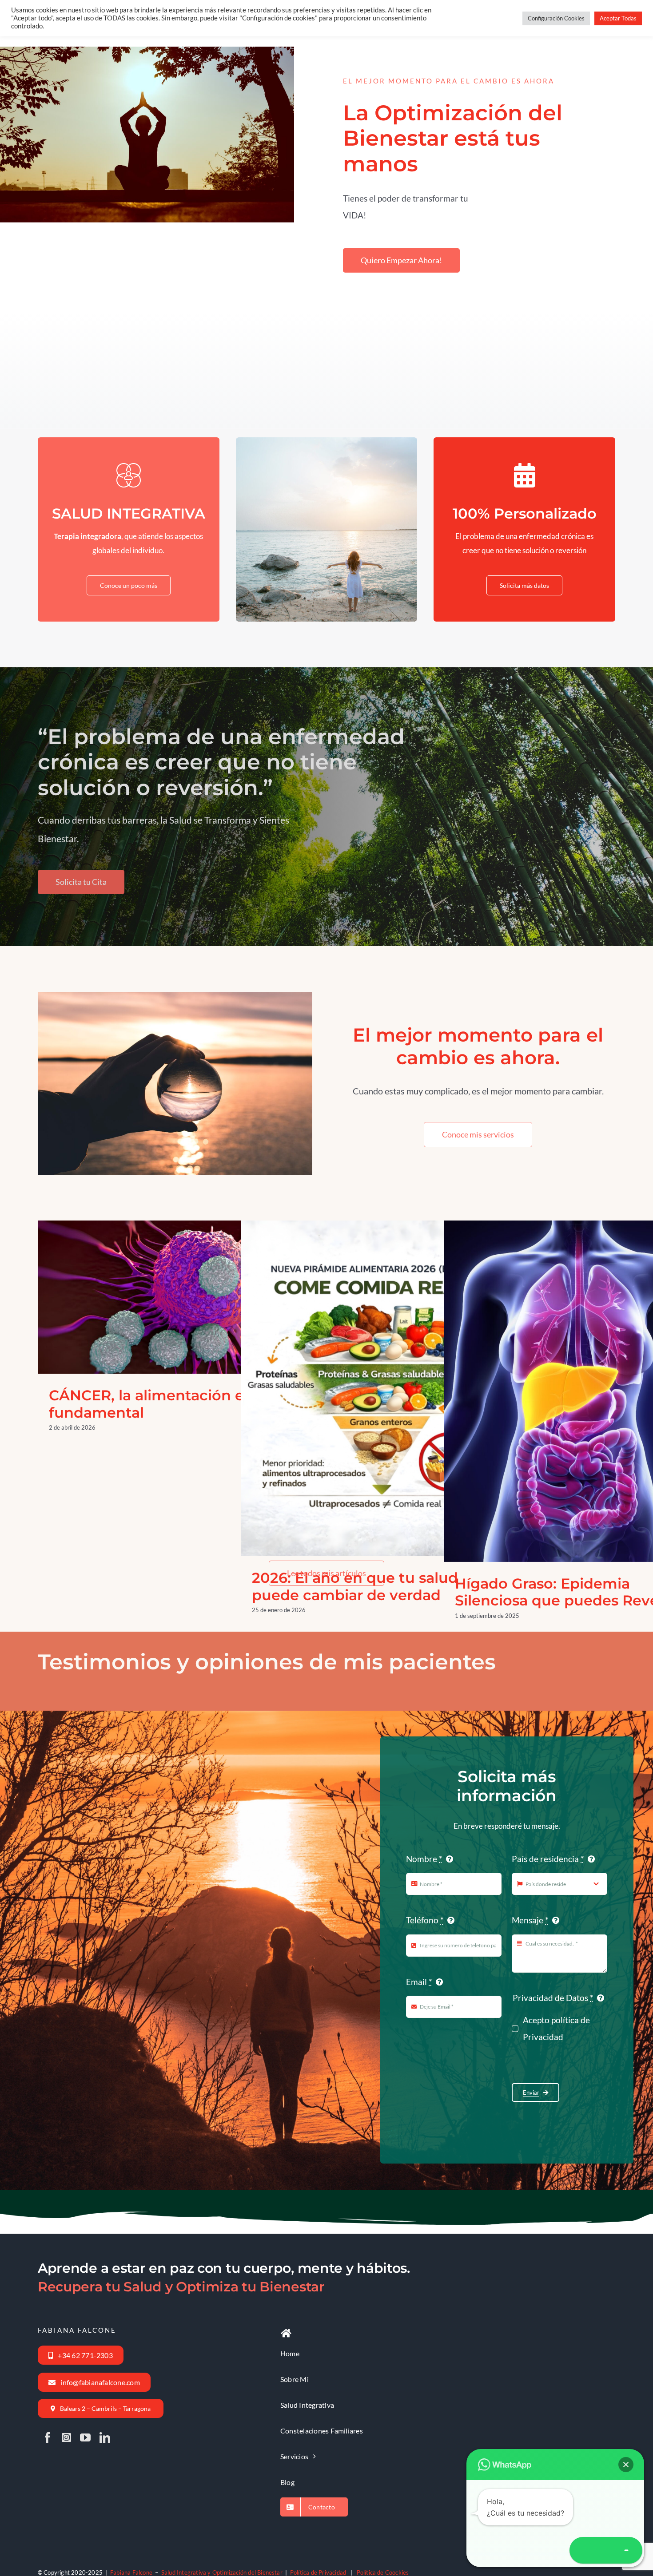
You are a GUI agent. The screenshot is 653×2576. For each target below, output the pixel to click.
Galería (185, 1273)
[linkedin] (105, 2437)
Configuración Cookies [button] (556, 18)
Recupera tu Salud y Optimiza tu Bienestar (181, 2287)
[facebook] (48, 2437)
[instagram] (66, 2437)
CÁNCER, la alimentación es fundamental (163, 1273)
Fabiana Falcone (131, 2572)
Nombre (424, 1859)
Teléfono (425, 1920)
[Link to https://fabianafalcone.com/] (286, 2334)
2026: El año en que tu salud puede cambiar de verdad (366, 1365)
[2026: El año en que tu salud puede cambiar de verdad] (377, 1388)
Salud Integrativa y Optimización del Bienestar (222, 2572)
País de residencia (548, 1859)
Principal (158, 1323)
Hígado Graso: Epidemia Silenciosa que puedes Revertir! (569, 1367)
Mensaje (530, 1920)
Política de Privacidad (318, 2572)
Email (419, 1982)
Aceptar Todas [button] (618, 18)
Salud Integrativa (193, 1323)
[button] (626, 2465)
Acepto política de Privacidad (556, 2028)
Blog (139, 1323)
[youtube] (85, 2437)
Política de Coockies (383, 2572)
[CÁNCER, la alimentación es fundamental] (174, 1297)
